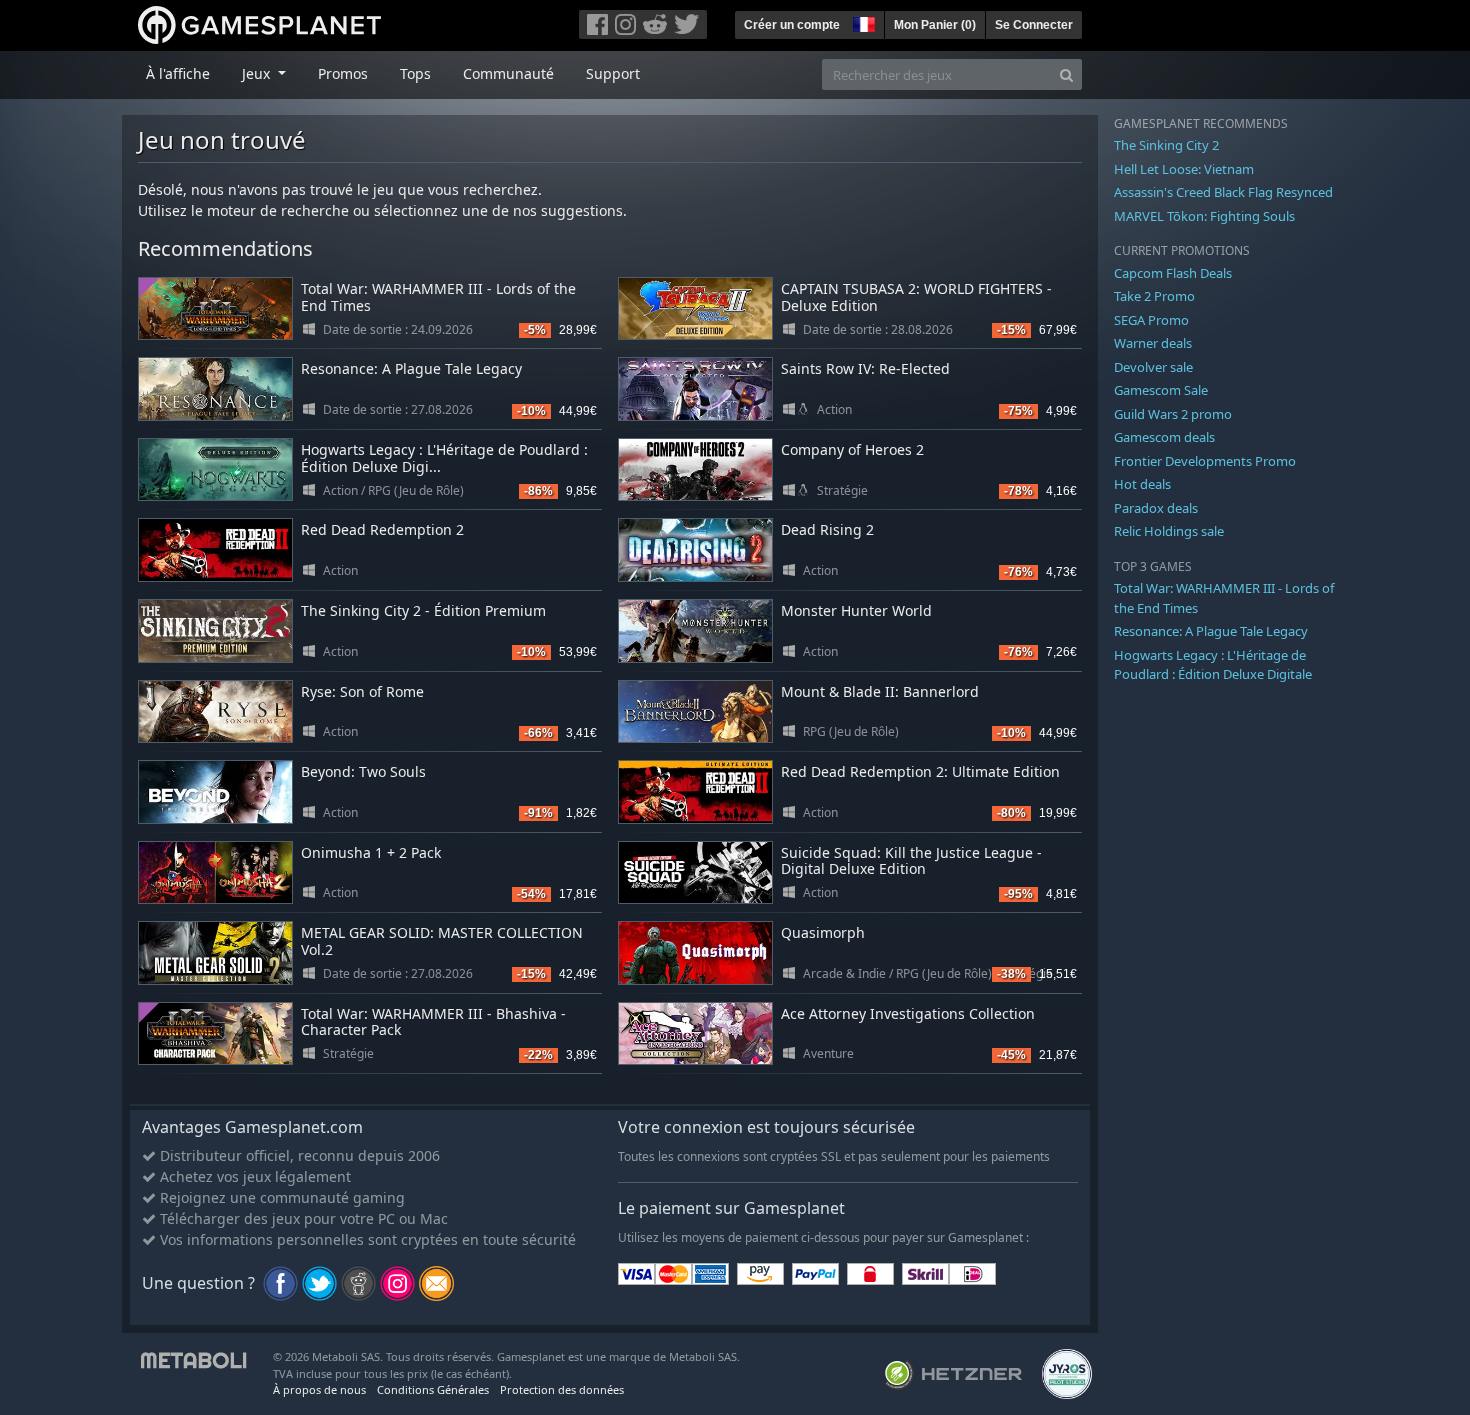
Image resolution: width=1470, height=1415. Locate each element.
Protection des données (562, 1389)
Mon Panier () (935, 25)
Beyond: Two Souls (363, 771)
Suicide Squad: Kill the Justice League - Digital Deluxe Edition (911, 861)
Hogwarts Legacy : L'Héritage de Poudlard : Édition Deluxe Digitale (1213, 665)
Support (613, 73)
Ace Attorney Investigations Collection (908, 1013)
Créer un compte (792, 25)
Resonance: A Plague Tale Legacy (411, 368)
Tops (415, 73)
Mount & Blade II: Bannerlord (880, 691)
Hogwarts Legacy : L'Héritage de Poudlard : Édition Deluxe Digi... (444, 458)
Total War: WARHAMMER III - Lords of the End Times (438, 297)
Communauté (508, 73)
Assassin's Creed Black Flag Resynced (1223, 192)
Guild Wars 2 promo (1173, 414)
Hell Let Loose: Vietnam (1184, 169)
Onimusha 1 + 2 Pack (371, 852)
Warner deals (1153, 343)
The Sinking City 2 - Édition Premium (423, 610)
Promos (343, 73)
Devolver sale (1153, 367)
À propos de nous (319, 1389)
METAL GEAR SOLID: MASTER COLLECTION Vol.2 (442, 941)
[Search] (1066, 74)
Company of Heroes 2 (852, 449)
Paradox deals (1156, 508)
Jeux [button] (258, 73)
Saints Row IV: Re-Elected (865, 368)
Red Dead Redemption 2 (382, 529)
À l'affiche (178, 73)
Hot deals (1142, 484)
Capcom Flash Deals (1173, 273)
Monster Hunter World (856, 610)
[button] (862, 22)
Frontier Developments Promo (1205, 461)
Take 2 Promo (1154, 296)
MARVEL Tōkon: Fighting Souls (1204, 216)
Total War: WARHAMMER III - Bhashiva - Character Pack (433, 1022)
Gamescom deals (1164, 437)
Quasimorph (823, 932)
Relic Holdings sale (1169, 531)
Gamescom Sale (1161, 390)
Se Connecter (1034, 25)
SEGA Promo (1151, 320)
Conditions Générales (433, 1389)
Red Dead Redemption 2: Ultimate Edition (920, 771)
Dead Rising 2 (827, 529)
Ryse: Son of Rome (362, 691)
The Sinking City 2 (1166, 145)
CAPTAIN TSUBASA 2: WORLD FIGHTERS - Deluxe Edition (916, 297)
